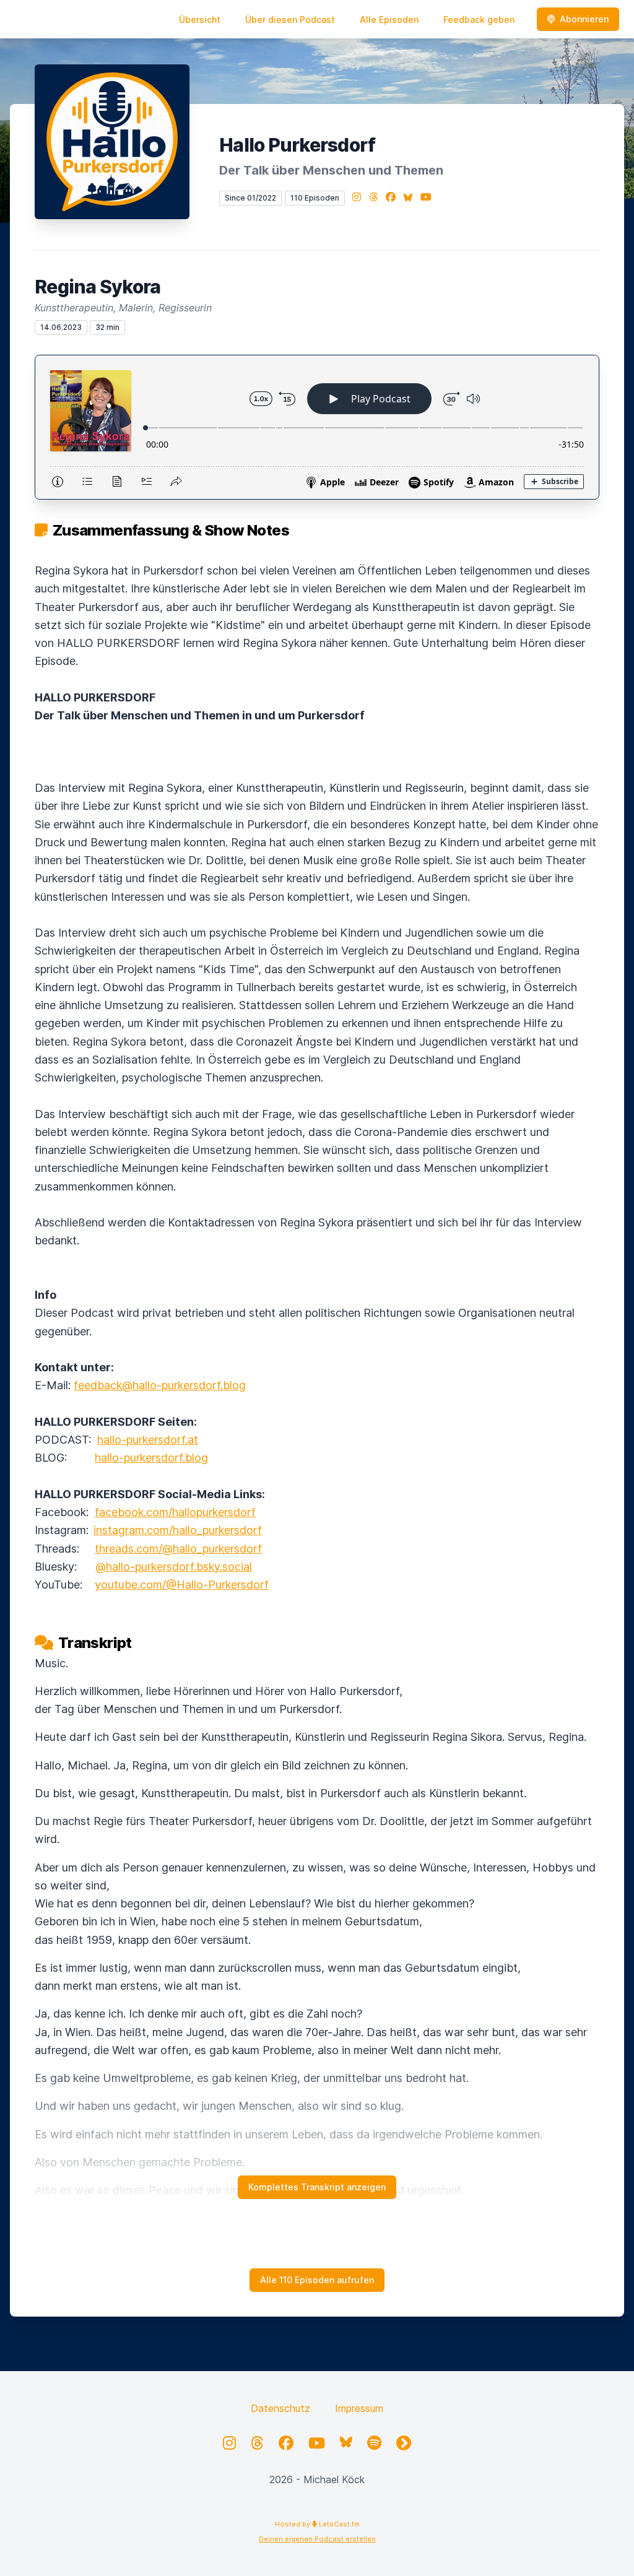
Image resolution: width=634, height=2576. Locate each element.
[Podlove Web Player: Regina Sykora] (317, 427)
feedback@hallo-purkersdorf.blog (160, 1385)
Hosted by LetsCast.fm (317, 2524)
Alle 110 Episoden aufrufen (317, 2280)
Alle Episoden (389, 20)
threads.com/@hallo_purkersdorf (178, 1549)
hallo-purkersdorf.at (148, 1440)
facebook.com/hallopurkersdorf (175, 1512)
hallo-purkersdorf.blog (151, 1458)
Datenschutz (280, 2408)
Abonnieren (584, 19)
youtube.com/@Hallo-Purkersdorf (182, 1585)
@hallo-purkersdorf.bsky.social (174, 1567)
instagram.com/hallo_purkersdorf (178, 1530)
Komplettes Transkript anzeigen (317, 2187)
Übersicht (200, 20)
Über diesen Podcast (290, 20)
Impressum (359, 2408)
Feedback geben (479, 20)
